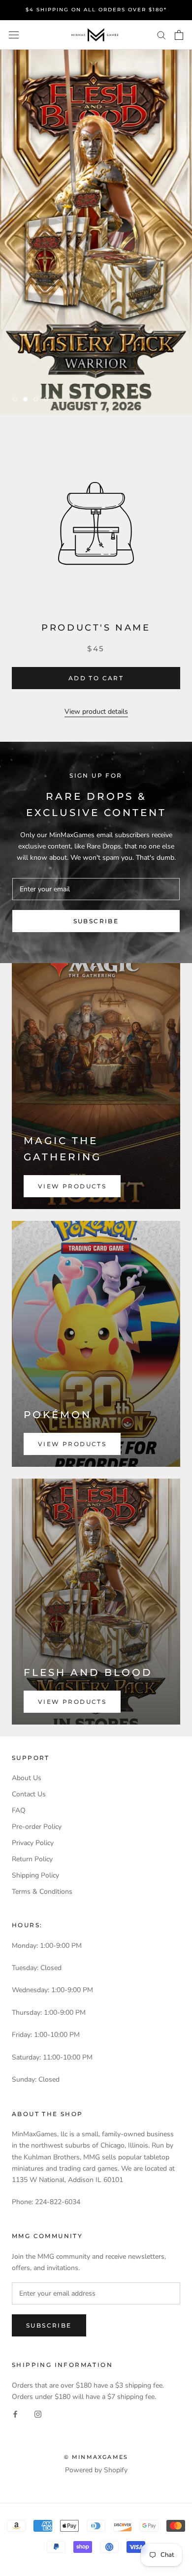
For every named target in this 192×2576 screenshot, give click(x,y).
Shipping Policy (35, 1875)
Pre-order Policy (37, 1827)
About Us (27, 1778)
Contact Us (29, 1794)
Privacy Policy (33, 1843)
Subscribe (96, 921)
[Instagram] (38, 2413)
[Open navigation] (14, 35)
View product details (96, 712)
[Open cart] (179, 35)
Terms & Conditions (42, 1892)
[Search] (161, 35)
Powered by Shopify (96, 2470)
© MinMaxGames (96, 2457)
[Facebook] (15, 2413)
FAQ (19, 1810)
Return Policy (32, 1859)
